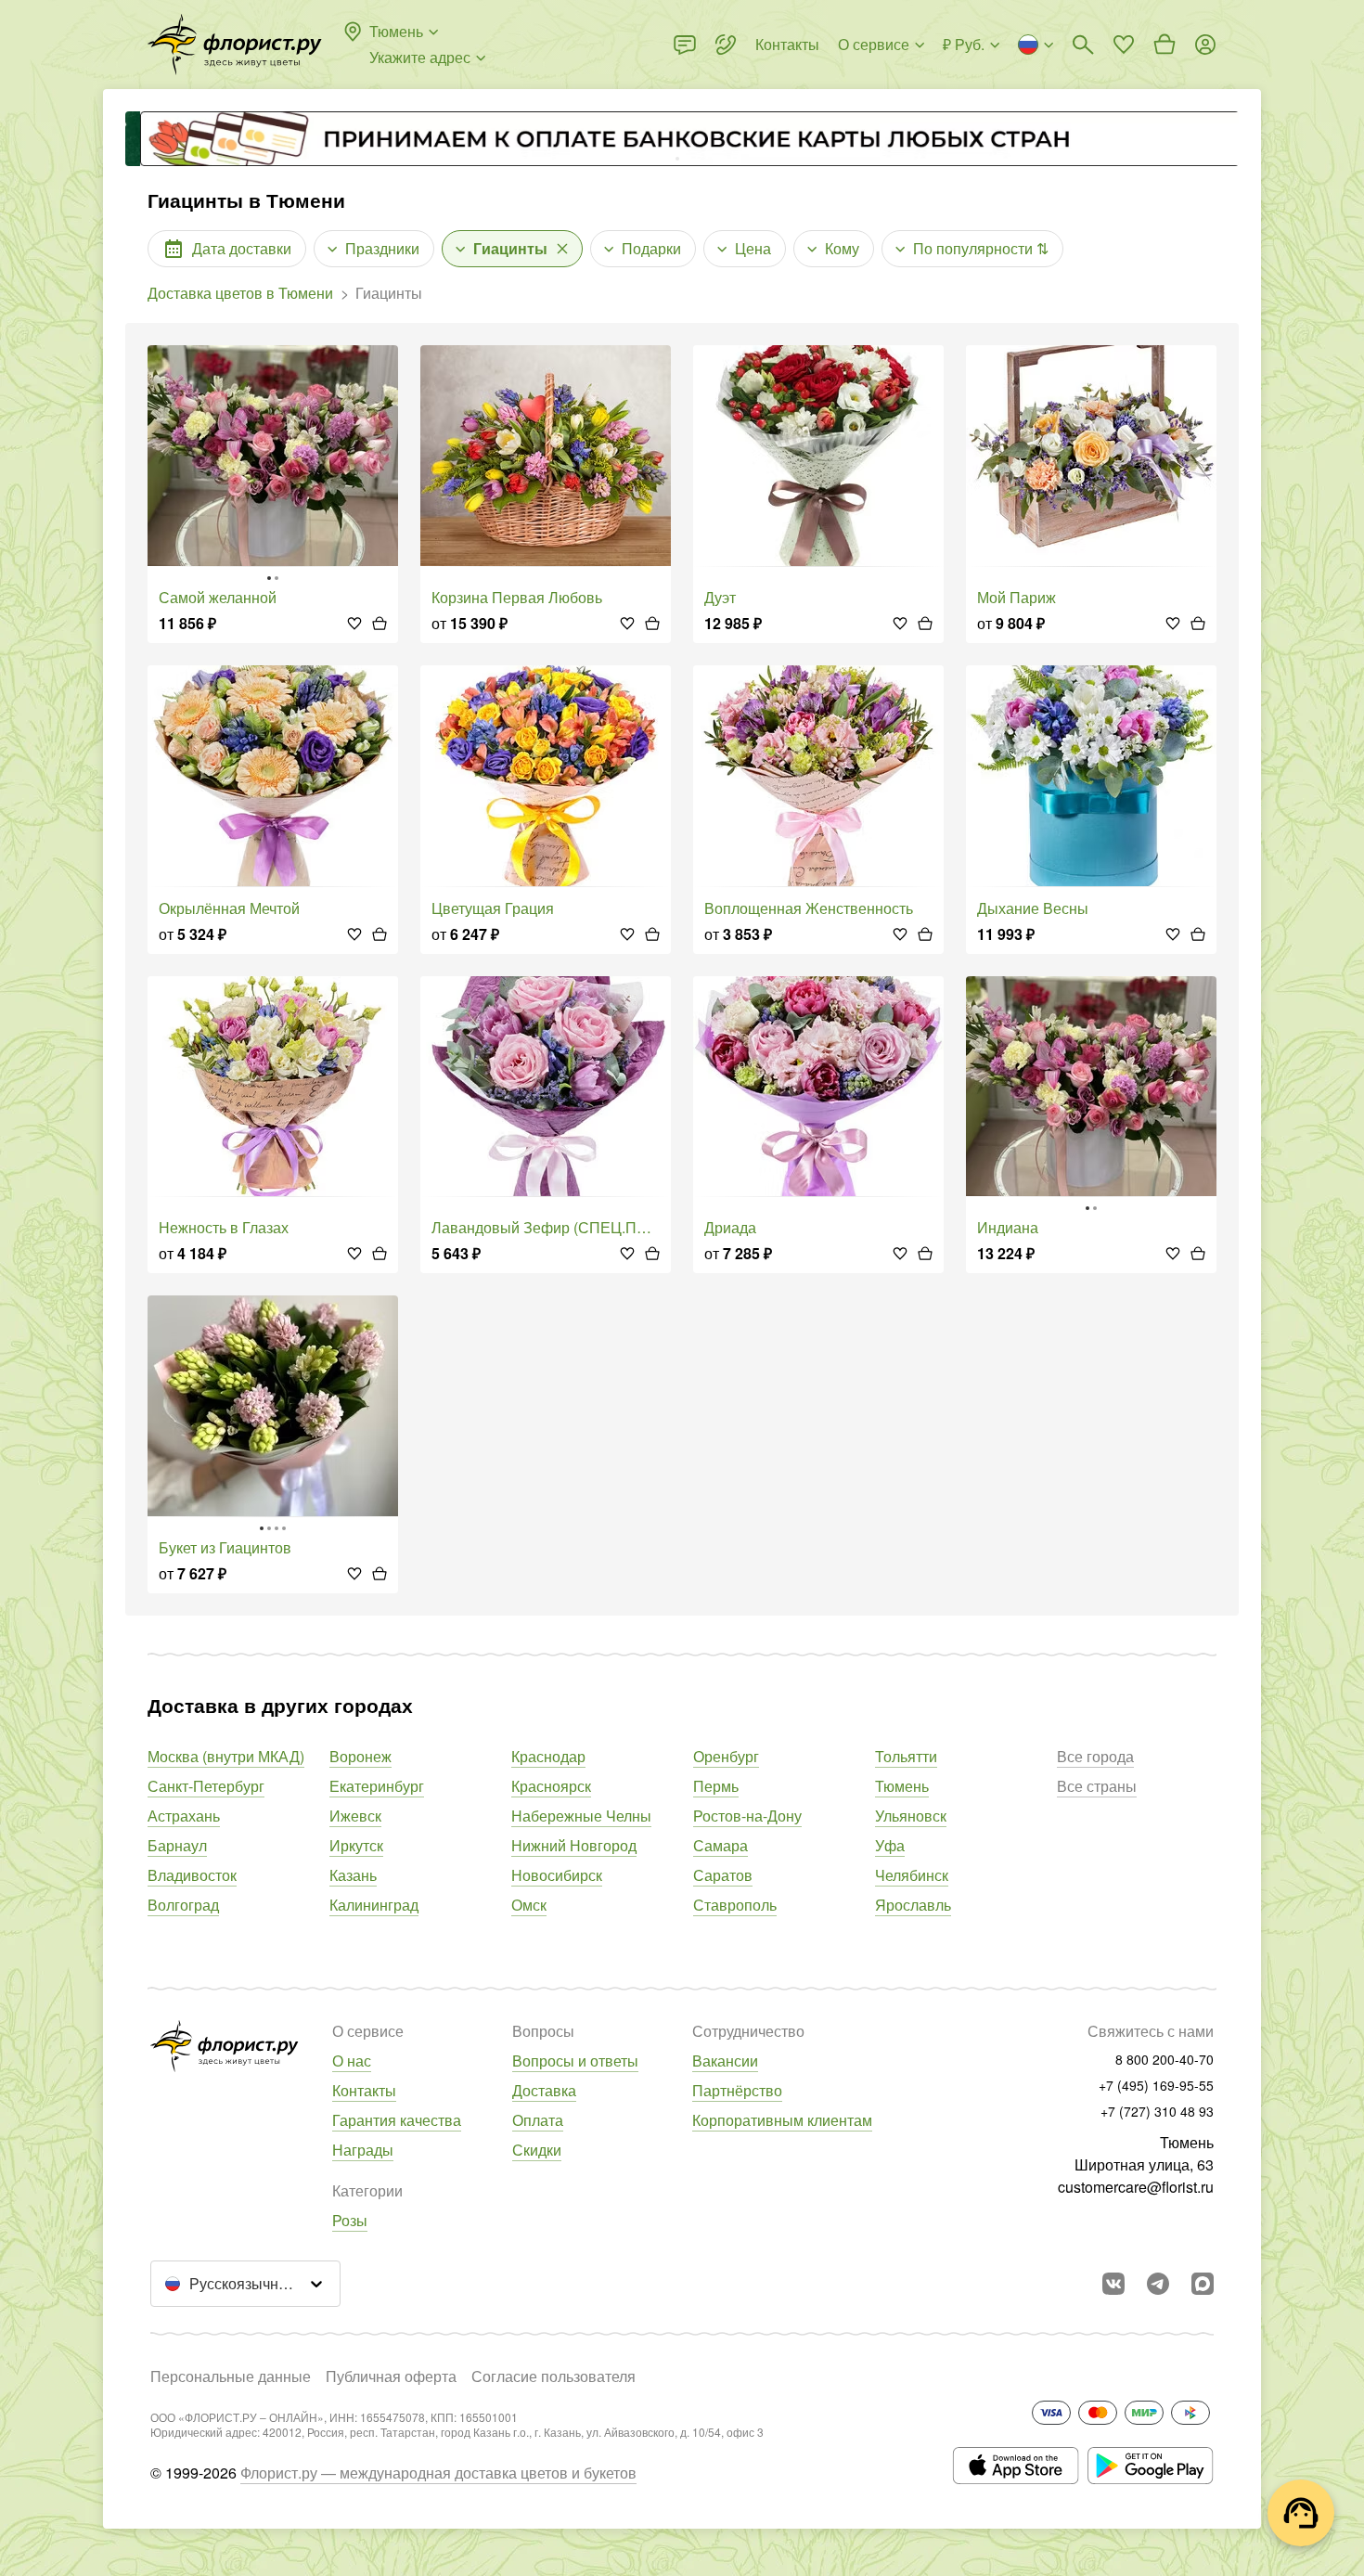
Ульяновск (911, 1816)
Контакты (364, 2090)
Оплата (538, 2120)
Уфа (890, 1845)
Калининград (374, 1905)
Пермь (716, 1786)
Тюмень (902, 1786)
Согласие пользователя (553, 2376)
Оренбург (726, 1756)
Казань (353, 1875)
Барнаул (177, 1845)
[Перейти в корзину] (1165, 45)
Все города (1095, 1756)
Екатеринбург (377, 1786)
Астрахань (184, 1816)
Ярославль (913, 1905)
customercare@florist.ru (1136, 2187)
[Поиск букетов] (1083, 45)
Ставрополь (735, 1905)
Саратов (723, 1875)
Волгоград (183, 1905)
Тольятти (906, 1756)
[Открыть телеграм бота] (1158, 2284)
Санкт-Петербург (206, 1786)
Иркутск (356, 1845)
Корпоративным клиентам (782, 2120)
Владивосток (192, 1875)
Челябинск (912, 1875)
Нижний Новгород (574, 1845)
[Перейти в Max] (1203, 2284)
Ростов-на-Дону (747, 1816)
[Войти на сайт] (1205, 45)
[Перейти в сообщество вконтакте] (1113, 2284)
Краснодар (548, 1756)
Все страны (1097, 1786)
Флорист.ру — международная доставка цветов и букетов (438, 2473)
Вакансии (725, 2061)
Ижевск (355, 1816)
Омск (529, 1905)
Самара (721, 1845)
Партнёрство (737, 2090)
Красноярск (551, 1786)
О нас (352, 2061)
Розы (350, 2220)
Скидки (537, 2150)
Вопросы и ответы (575, 2061)
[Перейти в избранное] (1124, 45)
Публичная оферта (391, 2376)
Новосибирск (557, 1875)
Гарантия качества (397, 2120)
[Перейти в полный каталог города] (235, 45)
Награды (363, 2150)
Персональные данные (231, 2376)
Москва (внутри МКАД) (226, 1756)
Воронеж (360, 1756)
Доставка (544, 2090)
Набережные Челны (581, 1816)
